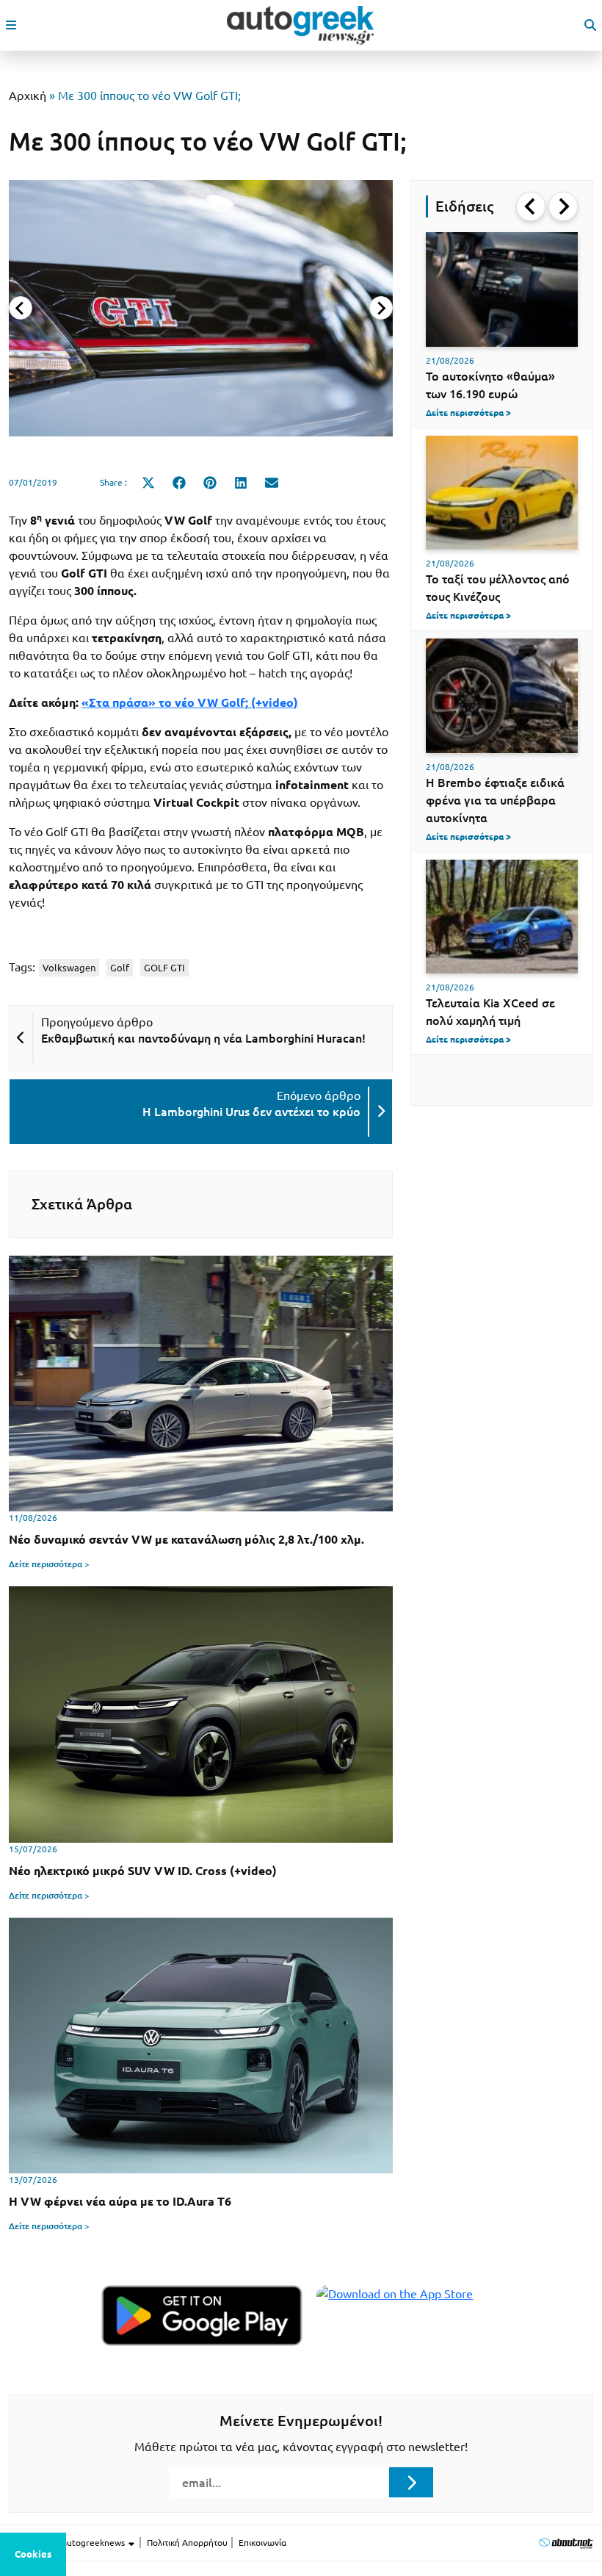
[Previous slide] (21, 308)
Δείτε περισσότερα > (49, 1564)
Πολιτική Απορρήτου (187, 2543)
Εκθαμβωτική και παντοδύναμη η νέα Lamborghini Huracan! (203, 1038)
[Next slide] (381, 308)
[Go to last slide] (531, 206)
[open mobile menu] (11, 25)
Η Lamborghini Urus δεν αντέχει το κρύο (251, 1112)
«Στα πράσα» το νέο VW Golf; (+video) (190, 702)
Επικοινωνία (262, 2543)
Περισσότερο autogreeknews (68, 2543)
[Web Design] (566, 2543)
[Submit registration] (411, 2482)
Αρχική (28, 96)
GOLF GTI (164, 968)
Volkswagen (69, 968)
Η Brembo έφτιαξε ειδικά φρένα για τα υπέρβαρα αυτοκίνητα (495, 800)
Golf (120, 968)
